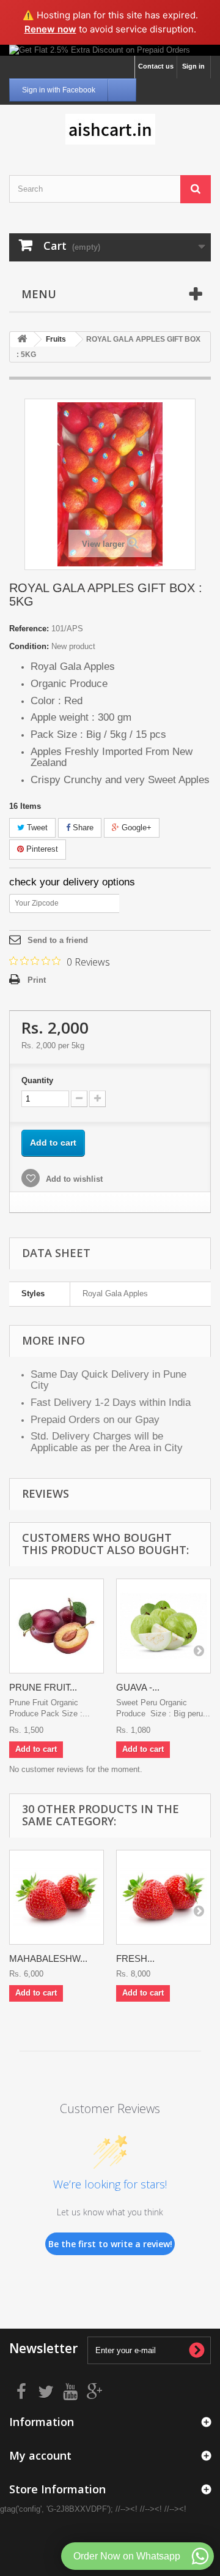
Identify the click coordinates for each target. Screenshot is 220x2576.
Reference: (29, 629)
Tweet (36, 828)
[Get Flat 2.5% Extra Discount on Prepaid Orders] (110, 50)
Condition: (29, 646)
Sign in (193, 66)
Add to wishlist (73, 1179)
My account (40, 2455)
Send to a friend (58, 940)
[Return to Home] (22, 340)
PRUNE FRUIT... (43, 1687)
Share (82, 828)
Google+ (135, 828)
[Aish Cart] (110, 129)
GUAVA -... (138, 1687)
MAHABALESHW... (48, 1958)
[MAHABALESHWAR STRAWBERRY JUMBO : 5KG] (57, 1897)
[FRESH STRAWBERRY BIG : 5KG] (163, 1897)
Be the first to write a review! (110, 2244)
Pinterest (41, 849)
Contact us (156, 66)
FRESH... (135, 1958)
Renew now (50, 29)
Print (37, 980)
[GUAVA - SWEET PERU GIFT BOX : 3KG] (163, 1626)
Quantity (37, 1080)
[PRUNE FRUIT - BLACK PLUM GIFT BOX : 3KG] (57, 1626)
